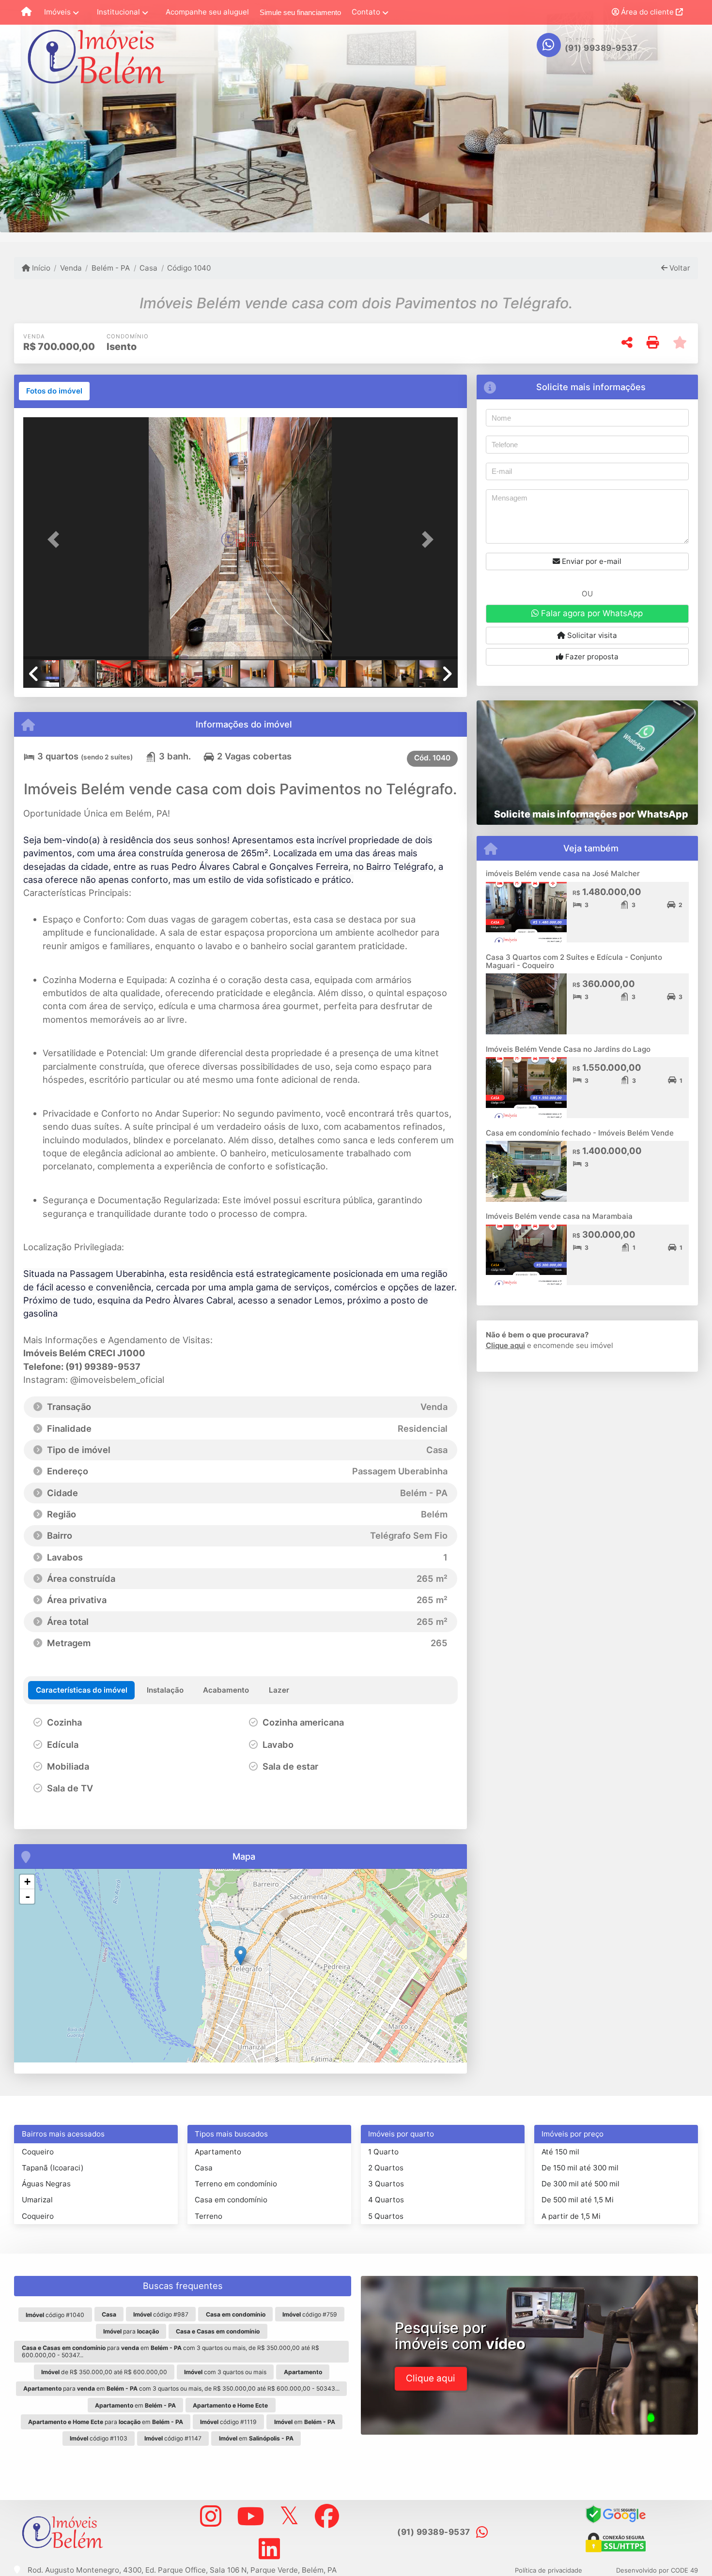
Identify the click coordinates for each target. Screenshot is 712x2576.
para (131, 2331)
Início (40, 268)
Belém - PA (111, 268)
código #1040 (55, 2315)
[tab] (54, 391)
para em (106, 2422)
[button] (56, 539)
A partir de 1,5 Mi (571, 2216)
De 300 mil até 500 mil (580, 2184)
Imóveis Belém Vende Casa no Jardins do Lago (568, 1049)
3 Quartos (386, 2184)
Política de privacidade (549, 2570)
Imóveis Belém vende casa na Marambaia (559, 1216)
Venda (71, 268)
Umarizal (37, 2200)
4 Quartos (386, 2200)
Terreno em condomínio (236, 2184)
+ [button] (27, 1882)
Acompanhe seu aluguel (207, 12)
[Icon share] (210, 2516)
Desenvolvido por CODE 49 (657, 2570)
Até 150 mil (560, 2152)
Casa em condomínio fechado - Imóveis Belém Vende (580, 1133)
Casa (148, 268)
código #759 (310, 2314)
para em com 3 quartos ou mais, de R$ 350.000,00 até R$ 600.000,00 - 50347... (170, 2351)
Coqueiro (38, 2152)
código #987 (161, 2314)
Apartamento (218, 2152)
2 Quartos (386, 2168)
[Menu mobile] (26, 13)
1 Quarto (383, 2152)
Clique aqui (505, 1345)
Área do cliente (647, 12)
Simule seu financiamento (300, 12)
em (135, 2405)
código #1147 (173, 2438)
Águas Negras (46, 2184)
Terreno (209, 2216)
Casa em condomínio (231, 2200)
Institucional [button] (118, 12)
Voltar (679, 268)
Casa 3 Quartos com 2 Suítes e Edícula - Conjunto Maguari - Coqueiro (574, 961)
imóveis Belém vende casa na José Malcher (563, 873)
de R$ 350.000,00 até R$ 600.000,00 (104, 2372)
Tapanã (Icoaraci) (53, 2168)
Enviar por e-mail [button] (591, 561)
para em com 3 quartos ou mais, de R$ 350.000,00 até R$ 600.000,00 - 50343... (181, 2388)
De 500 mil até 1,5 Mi (578, 2200)
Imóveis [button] (57, 12)
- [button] (28, 1896)
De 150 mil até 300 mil (580, 2168)
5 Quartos (386, 2216)
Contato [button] (366, 12)
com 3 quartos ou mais (225, 2372)
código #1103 (99, 2438)
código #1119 (228, 2422)
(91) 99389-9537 (601, 48)
